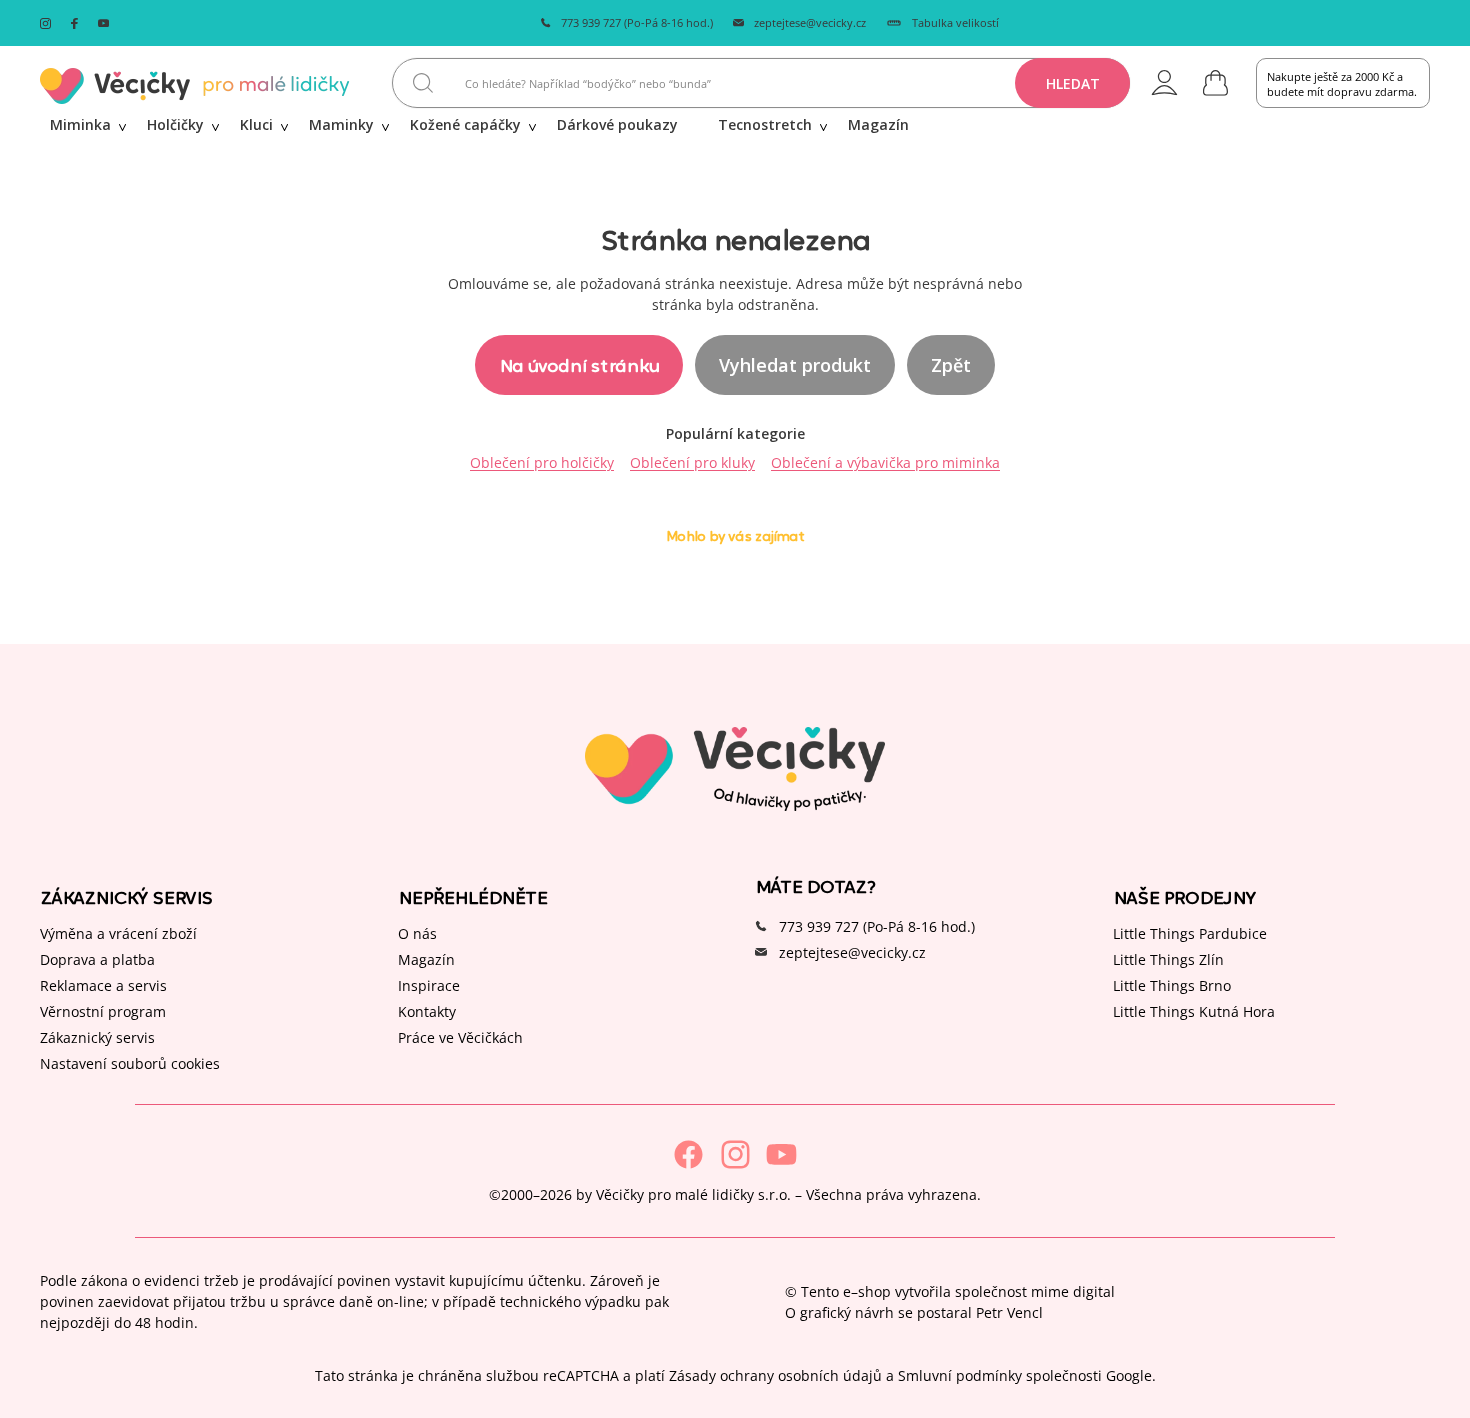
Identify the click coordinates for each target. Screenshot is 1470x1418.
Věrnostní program (103, 1011)
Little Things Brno (1172, 985)
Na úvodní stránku (579, 364)
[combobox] (761, 83)
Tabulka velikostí (955, 22)
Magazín (426, 959)
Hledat (1073, 83)
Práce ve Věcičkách (460, 1037)
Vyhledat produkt (795, 365)
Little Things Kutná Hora (1194, 1011)
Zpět (951, 365)
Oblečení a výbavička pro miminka (885, 462)
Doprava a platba (97, 959)
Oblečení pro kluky (692, 462)
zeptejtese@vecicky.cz (810, 22)
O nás (417, 933)
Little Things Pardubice (1190, 933)
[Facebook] (688, 1154)
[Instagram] (735, 1154)
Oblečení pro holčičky (542, 462)
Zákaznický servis (97, 1037)
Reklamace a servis (103, 985)
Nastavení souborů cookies (130, 1063)
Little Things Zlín (1168, 959)
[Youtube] (781, 1154)
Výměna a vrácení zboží (118, 933)
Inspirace (429, 985)
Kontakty (427, 1011)
